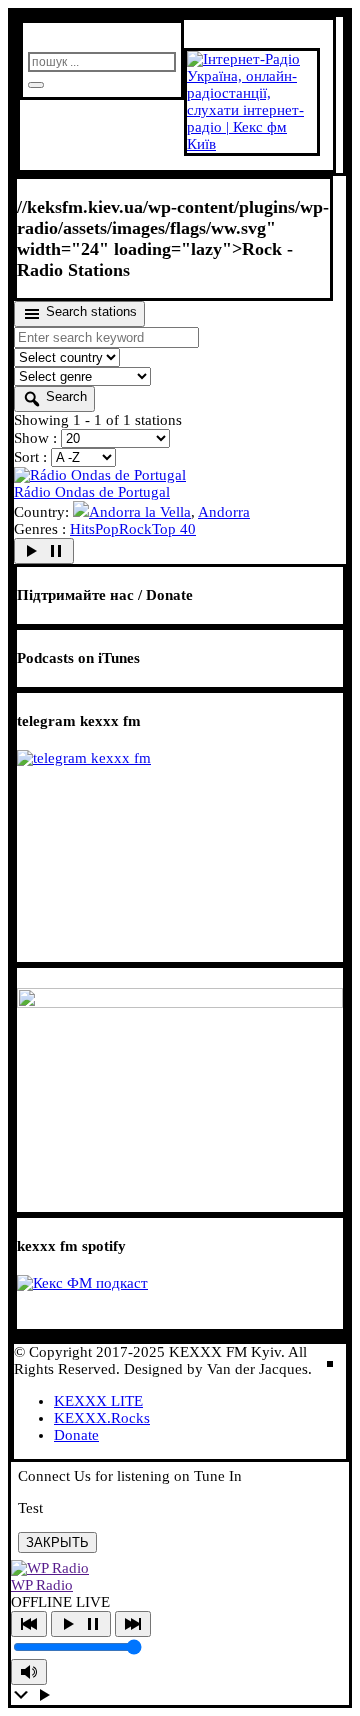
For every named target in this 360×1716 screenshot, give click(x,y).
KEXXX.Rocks (102, 1418)
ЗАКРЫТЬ (57, 1542)
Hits (82, 529)
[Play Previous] (29, 1624)
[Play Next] (133, 1624)
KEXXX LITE (98, 1401)
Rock (135, 529)
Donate (76, 1435)
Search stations (89, 311)
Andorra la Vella (140, 512)
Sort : (32, 457)
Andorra (224, 512)
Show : (37, 438)
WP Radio (42, 1585)
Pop (107, 529)
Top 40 (174, 529)
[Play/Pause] (81, 1624)
